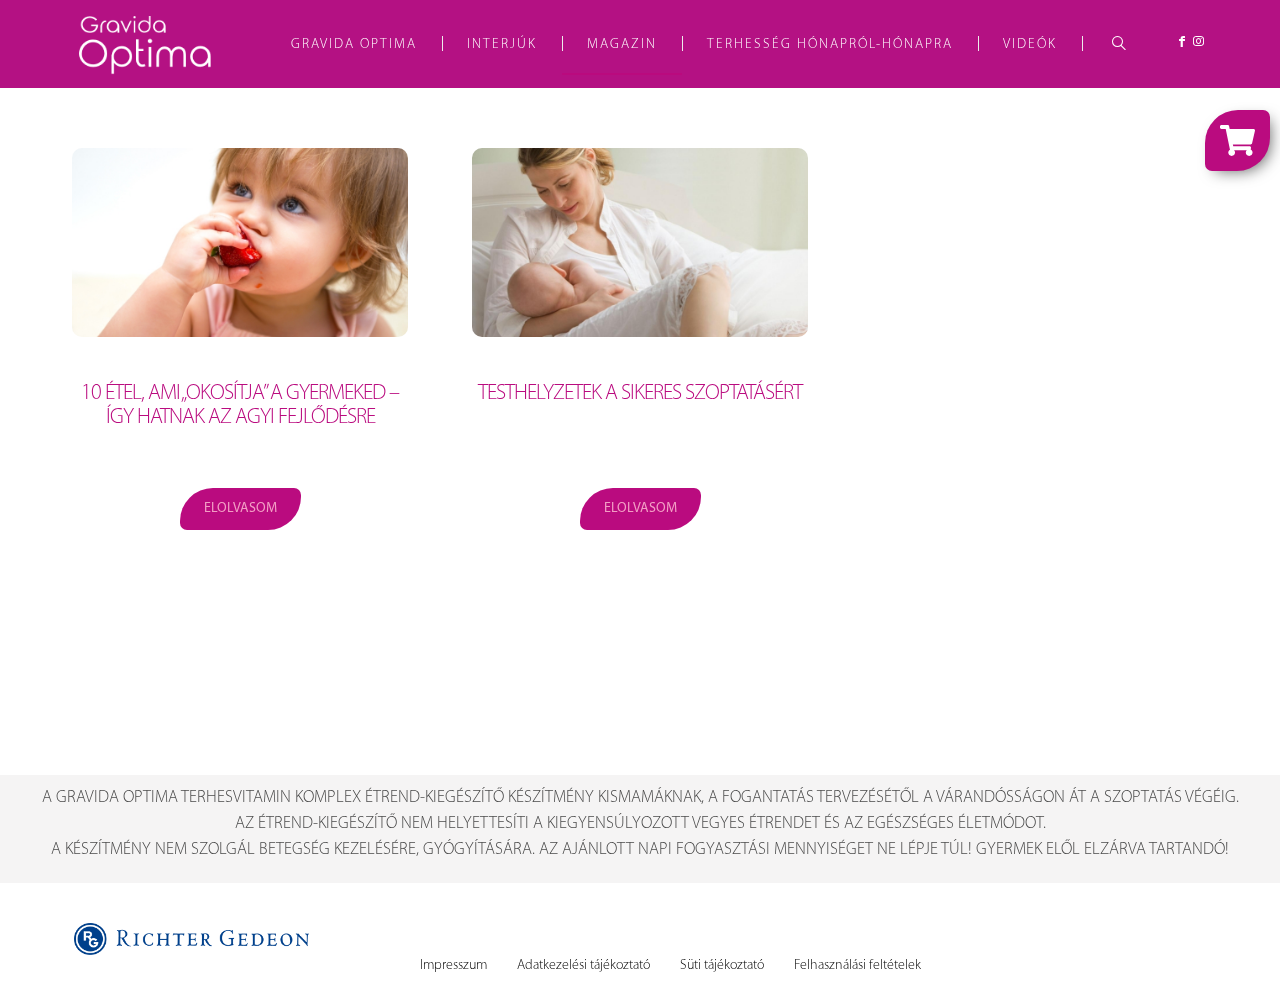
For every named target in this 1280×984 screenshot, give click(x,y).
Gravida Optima (354, 44)
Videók (1030, 44)
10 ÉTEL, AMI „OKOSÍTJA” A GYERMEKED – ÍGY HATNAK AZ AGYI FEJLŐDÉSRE (240, 405)
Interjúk (502, 44)
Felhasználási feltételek (857, 965)
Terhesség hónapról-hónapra (830, 44)
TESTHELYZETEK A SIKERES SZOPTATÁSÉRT (640, 393)
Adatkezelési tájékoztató (583, 965)
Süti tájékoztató (722, 965)
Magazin (622, 44)
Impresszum (453, 965)
